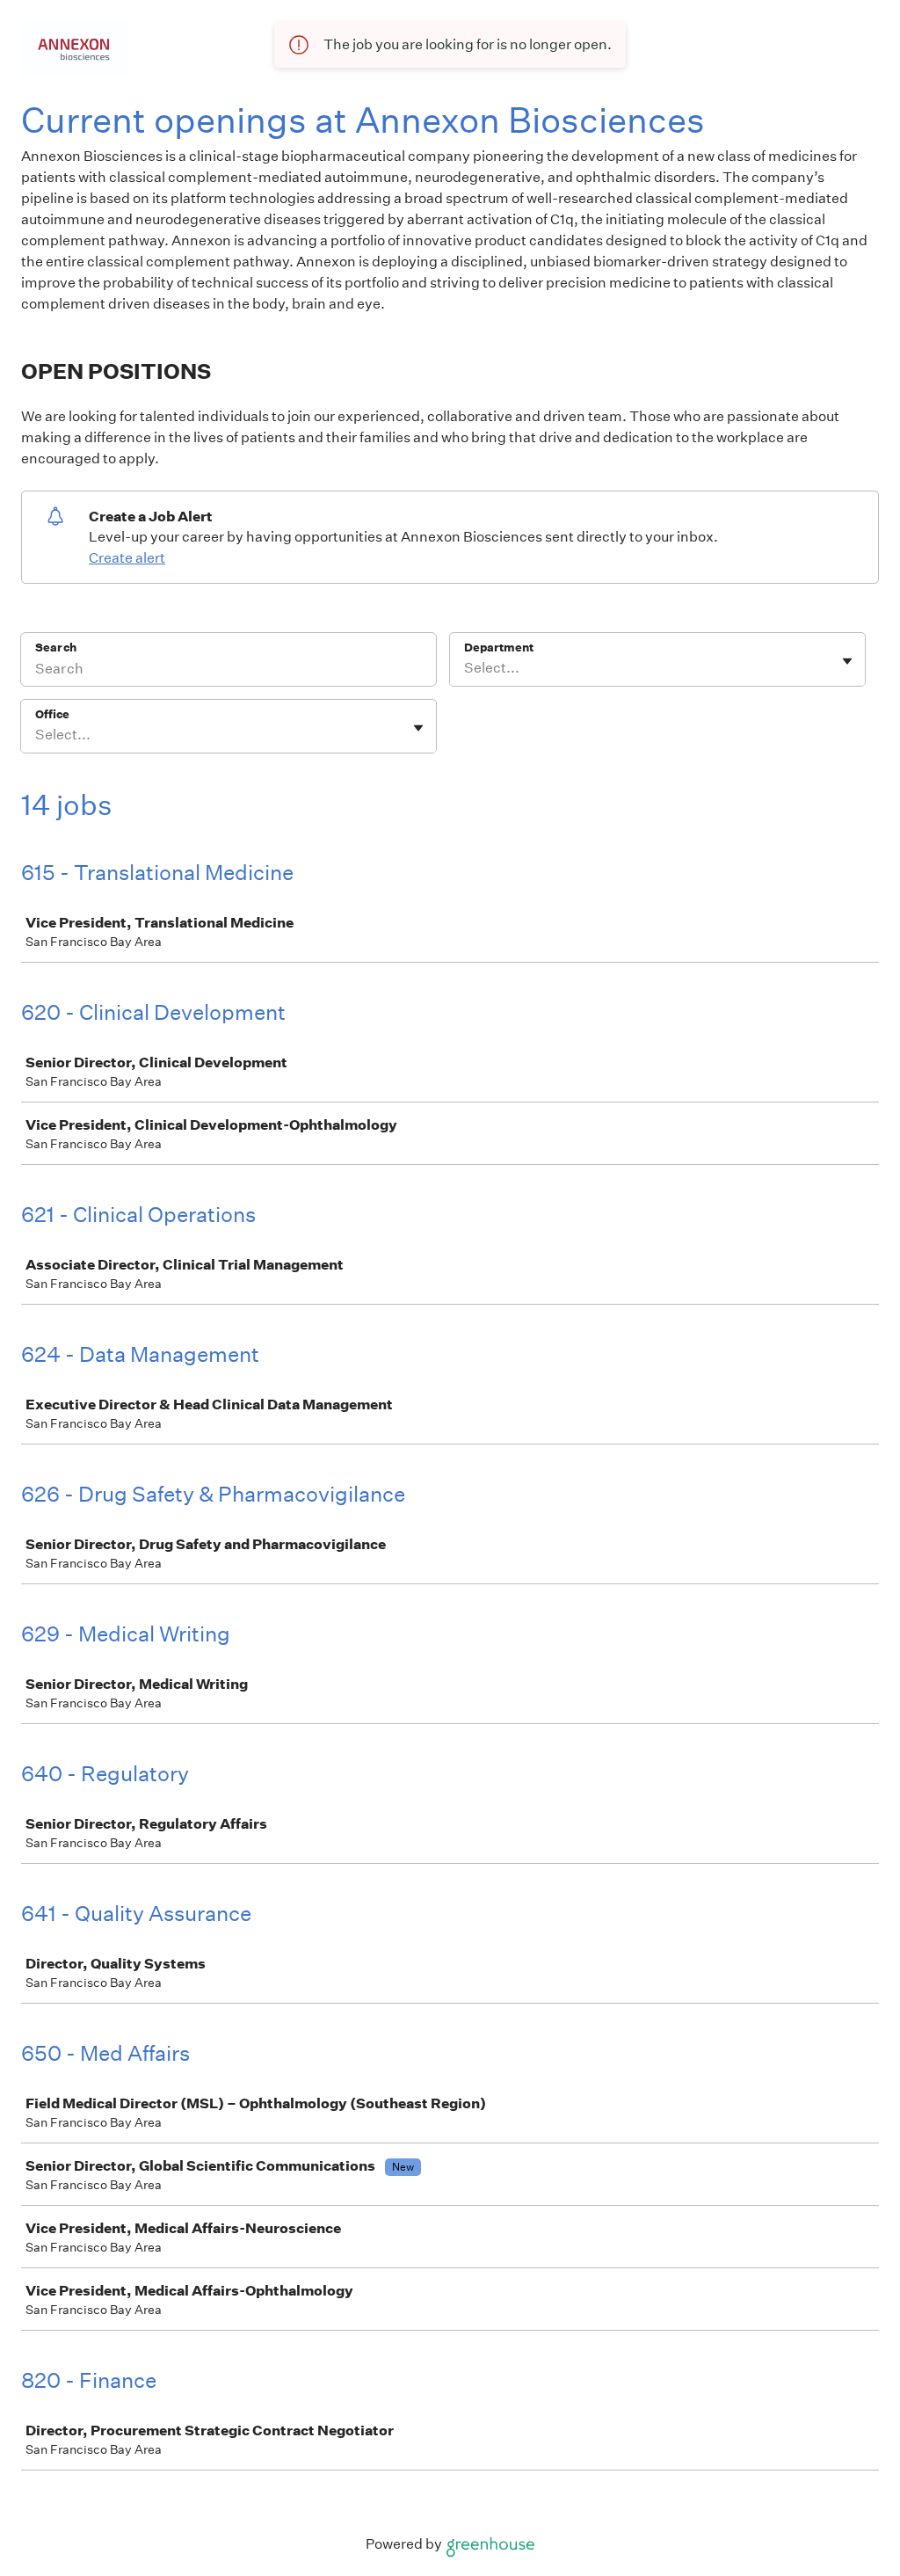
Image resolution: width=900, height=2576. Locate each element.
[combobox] (465, 668)
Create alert (127, 558)
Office (52, 714)
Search (56, 648)
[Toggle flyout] (847, 661)
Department (499, 648)
